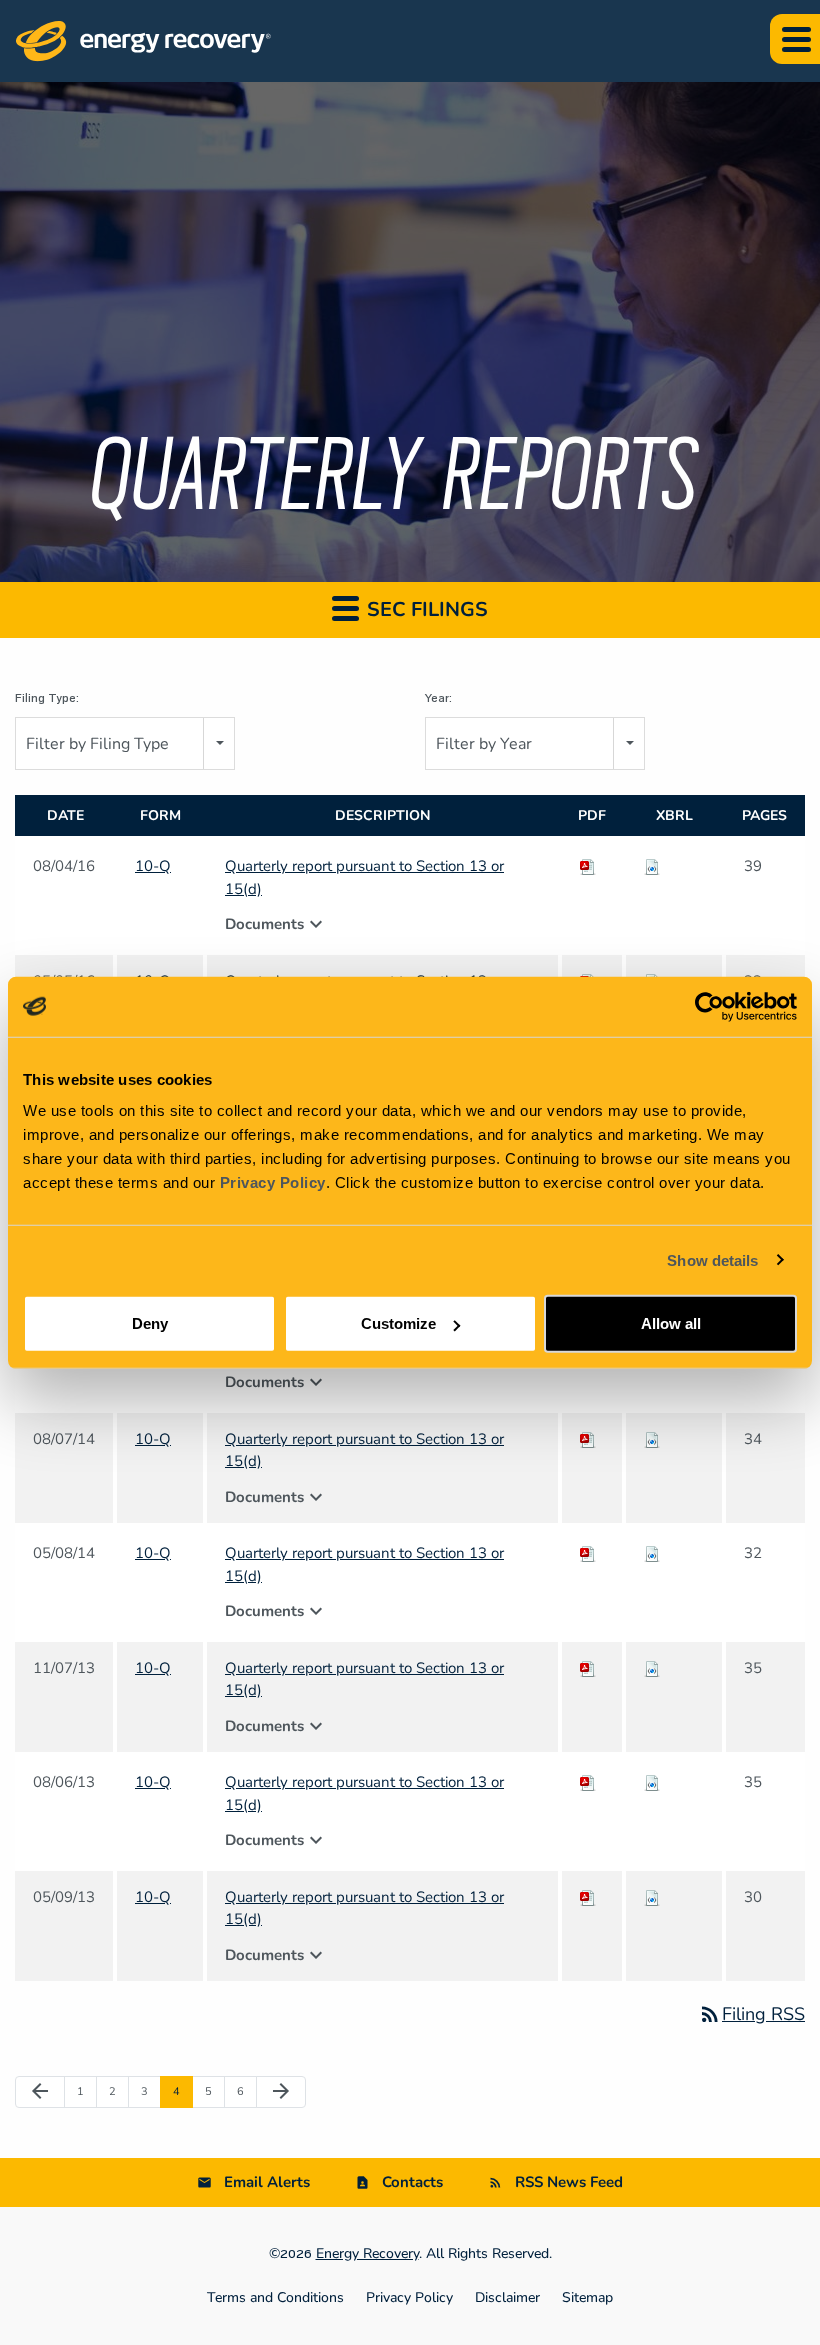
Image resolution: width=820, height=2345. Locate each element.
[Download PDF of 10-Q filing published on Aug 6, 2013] (588, 1782)
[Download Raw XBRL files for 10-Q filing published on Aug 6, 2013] (652, 1782)
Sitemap (587, 2298)
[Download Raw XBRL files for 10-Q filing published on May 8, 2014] (652, 1553)
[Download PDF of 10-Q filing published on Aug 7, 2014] (588, 1439)
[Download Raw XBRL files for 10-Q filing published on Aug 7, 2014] (652, 1439)
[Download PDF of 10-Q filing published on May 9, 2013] (588, 1897)
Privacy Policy (273, 1182)
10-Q (153, 866)
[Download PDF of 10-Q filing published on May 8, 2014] (588, 1553)
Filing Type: (47, 698)
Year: (438, 698)
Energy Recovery (367, 2253)
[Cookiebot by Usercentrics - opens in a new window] (709, 1006)
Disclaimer (507, 2298)
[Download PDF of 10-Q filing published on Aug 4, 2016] (588, 866)
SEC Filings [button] (425, 609)
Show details (712, 1259)
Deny (150, 1323)
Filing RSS (751, 2014)
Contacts (412, 2182)
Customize (398, 1323)
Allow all (671, 1323)
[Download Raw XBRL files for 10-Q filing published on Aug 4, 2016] (652, 866)
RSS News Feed (569, 2182)
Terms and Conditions (275, 2298)
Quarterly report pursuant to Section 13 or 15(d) (364, 877)
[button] (795, 39)
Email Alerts (267, 2182)
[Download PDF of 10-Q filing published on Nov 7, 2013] (588, 1668)
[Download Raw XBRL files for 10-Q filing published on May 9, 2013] (652, 1897)
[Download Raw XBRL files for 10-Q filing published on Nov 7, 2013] (652, 1668)
